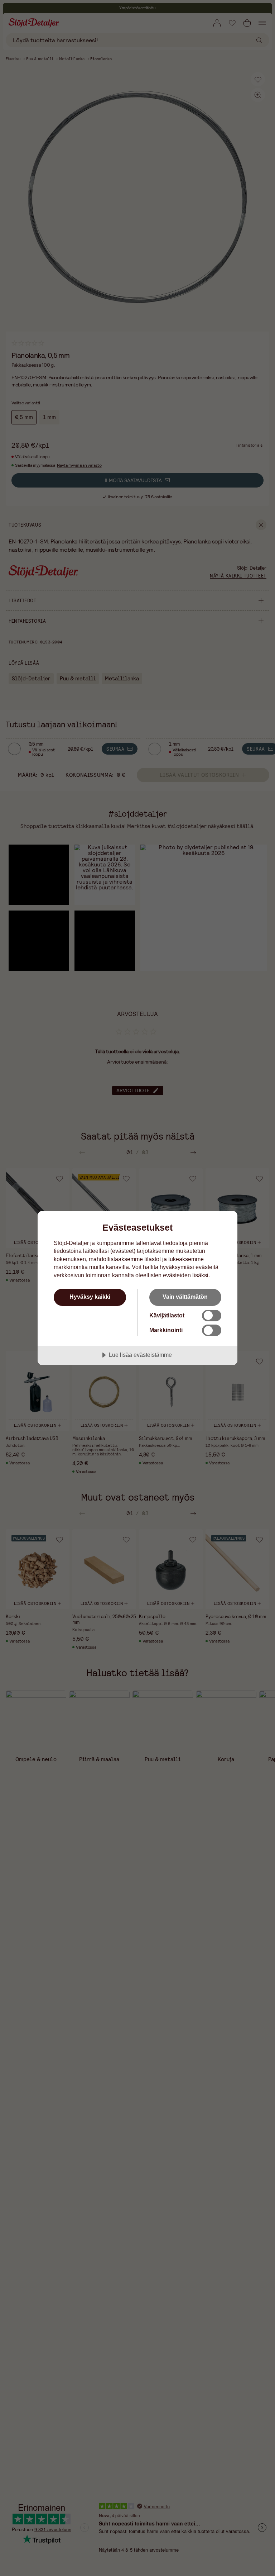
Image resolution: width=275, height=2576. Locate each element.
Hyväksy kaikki (90, 1297)
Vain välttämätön (185, 1297)
